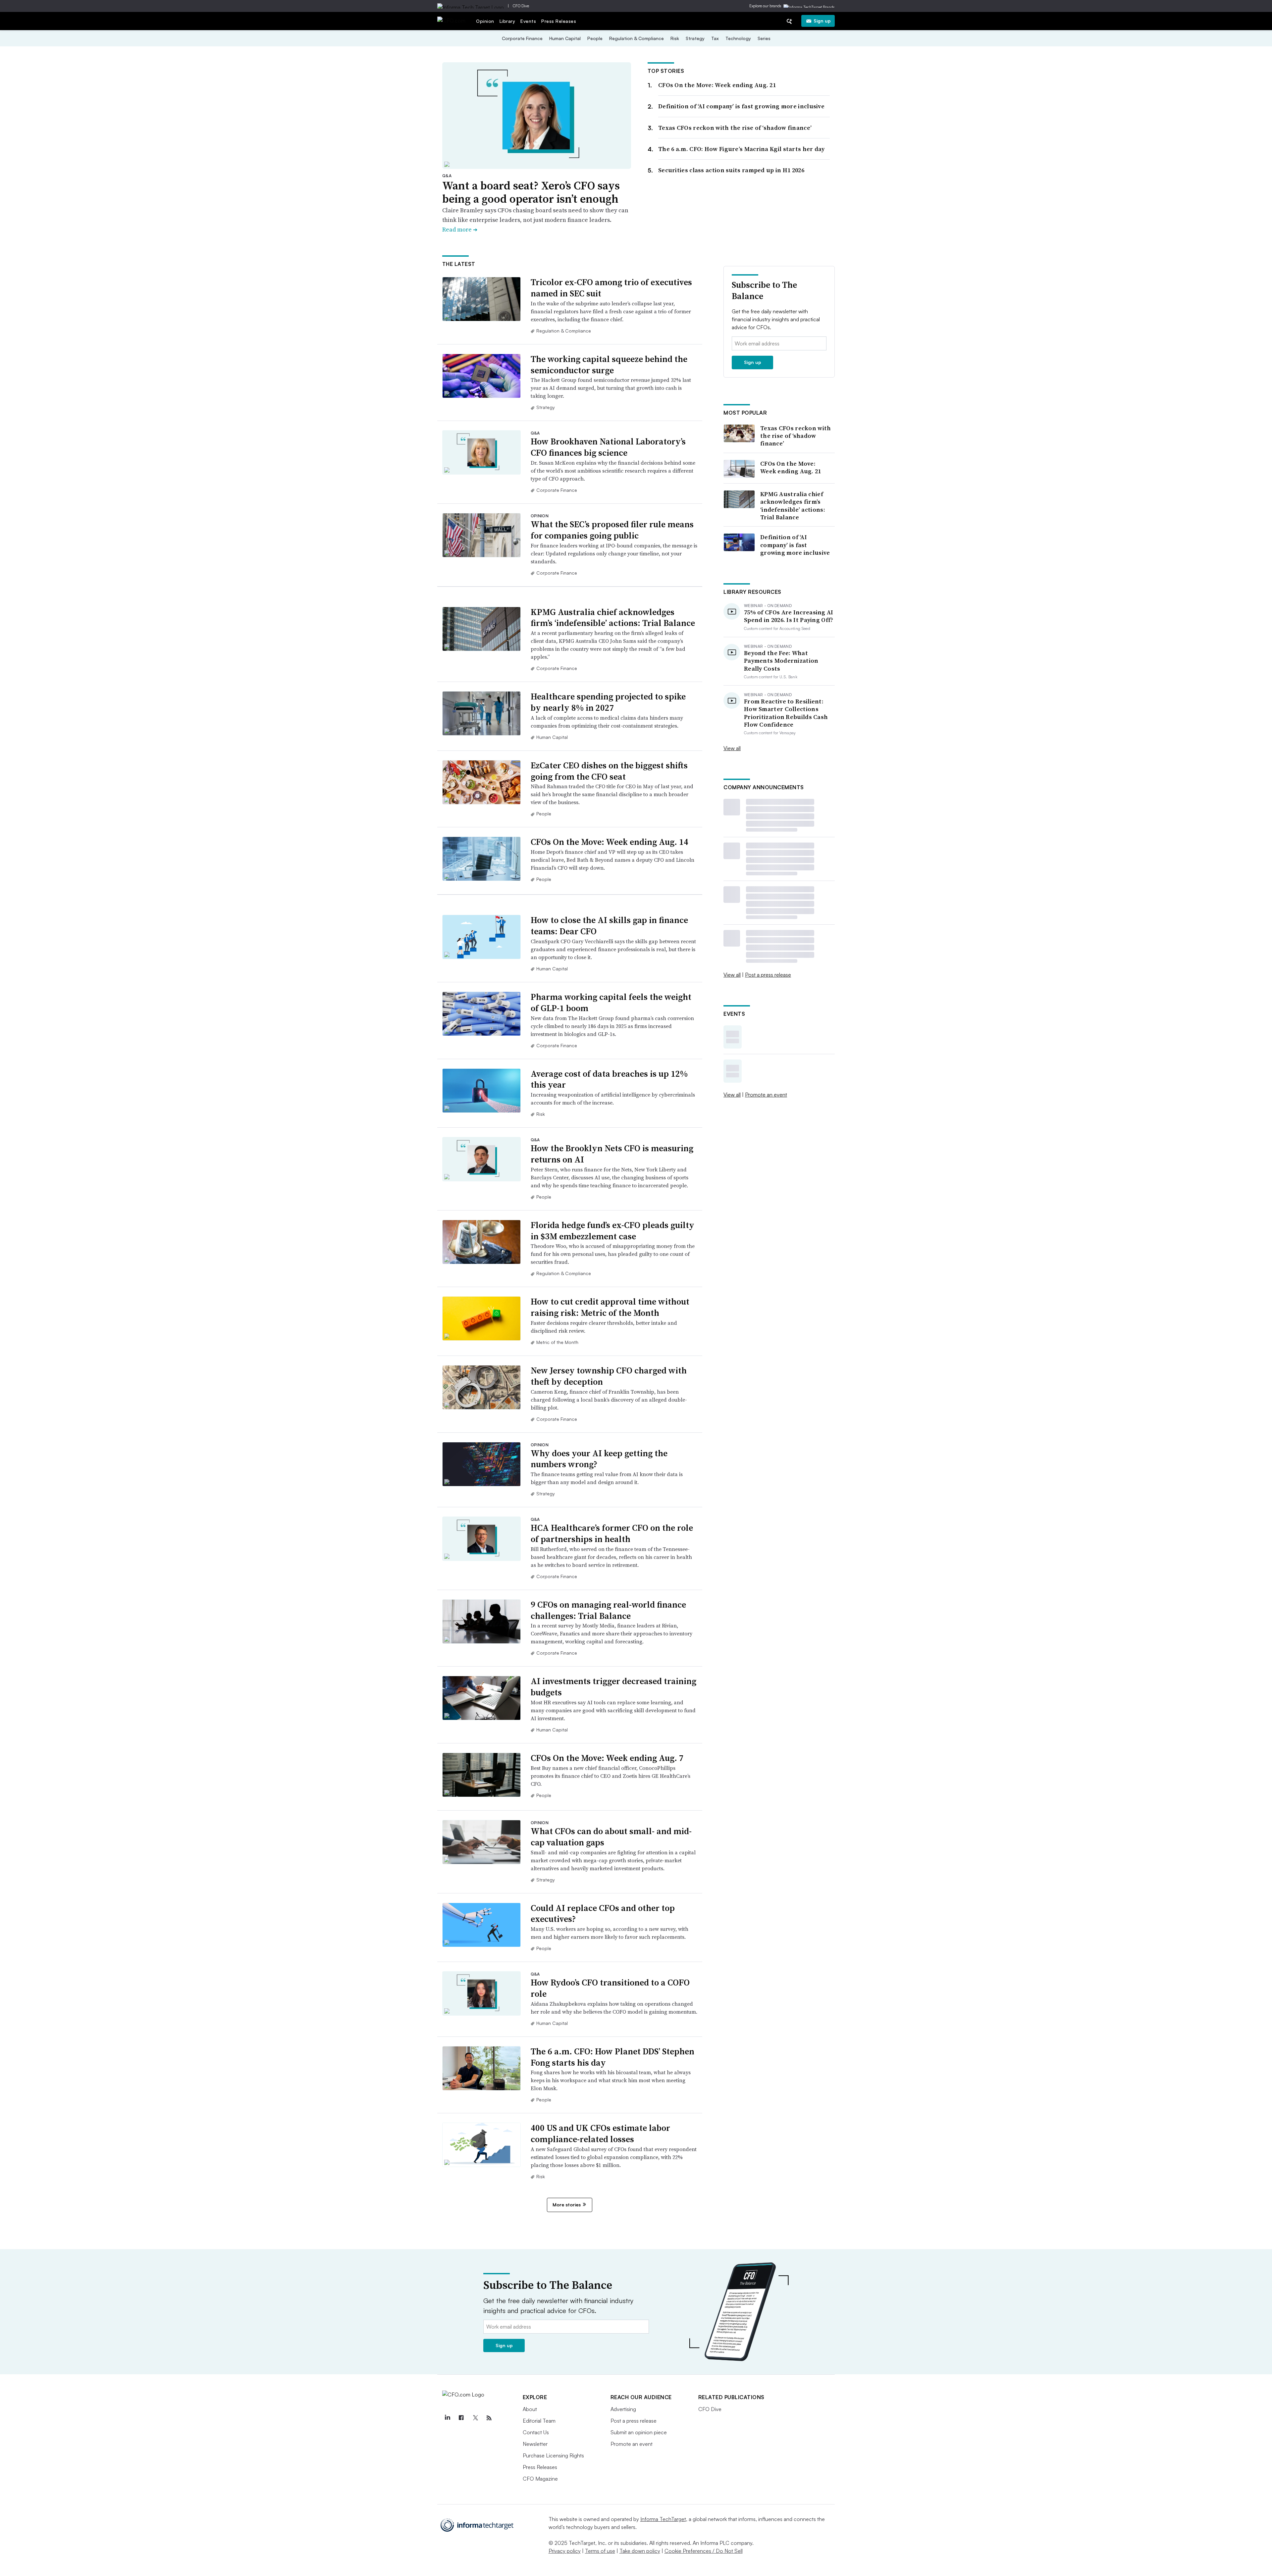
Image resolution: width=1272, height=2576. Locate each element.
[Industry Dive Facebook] (461, 2418)
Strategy (695, 38)
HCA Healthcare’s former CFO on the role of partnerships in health (612, 1533)
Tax (715, 38)
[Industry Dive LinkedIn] (448, 2418)
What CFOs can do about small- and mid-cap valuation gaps (611, 1837)
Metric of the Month (557, 1342)
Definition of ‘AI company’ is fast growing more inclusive (741, 106)
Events (528, 21)
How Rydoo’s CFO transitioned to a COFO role (610, 1988)
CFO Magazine (540, 2479)
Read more (460, 229)
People (595, 38)
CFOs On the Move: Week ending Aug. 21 (717, 85)
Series (764, 38)
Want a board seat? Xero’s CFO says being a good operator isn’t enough (531, 192)
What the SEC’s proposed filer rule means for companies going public (612, 530)
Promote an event (766, 1095)
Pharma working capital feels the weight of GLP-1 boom (611, 1003)
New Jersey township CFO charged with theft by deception (609, 1376)
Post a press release (768, 975)
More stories (567, 2205)
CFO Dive (521, 6)
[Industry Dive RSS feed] (489, 2418)
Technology (738, 38)
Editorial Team (539, 2421)
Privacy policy (565, 2551)
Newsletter (535, 2444)
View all (732, 748)
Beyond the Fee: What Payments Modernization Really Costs (781, 661)
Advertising (623, 2409)
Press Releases (559, 21)
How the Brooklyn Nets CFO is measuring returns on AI (612, 1154)
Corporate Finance (522, 38)
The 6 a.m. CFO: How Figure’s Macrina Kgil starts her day (742, 149)
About (530, 2409)
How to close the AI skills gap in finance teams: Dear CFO (609, 926)
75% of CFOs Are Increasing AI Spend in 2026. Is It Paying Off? (789, 616)
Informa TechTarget (663, 2519)
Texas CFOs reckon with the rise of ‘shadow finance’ (735, 128)
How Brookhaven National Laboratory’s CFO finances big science (608, 447)
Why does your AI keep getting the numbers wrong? (599, 1459)
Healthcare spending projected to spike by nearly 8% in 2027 (608, 702)
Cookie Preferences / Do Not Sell (704, 2551)
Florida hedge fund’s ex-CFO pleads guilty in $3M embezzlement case (612, 1231)
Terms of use (600, 2551)
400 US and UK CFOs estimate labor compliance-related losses (600, 2134)
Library (507, 21)
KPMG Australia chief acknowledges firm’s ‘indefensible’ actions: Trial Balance (613, 618)
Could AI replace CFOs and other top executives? (603, 1914)
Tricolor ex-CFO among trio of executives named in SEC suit (611, 288)
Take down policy (640, 2551)
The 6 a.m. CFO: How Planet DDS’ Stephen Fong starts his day (612, 2057)
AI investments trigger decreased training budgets (613, 1687)
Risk (675, 38)
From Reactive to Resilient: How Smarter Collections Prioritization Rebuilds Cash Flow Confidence (786, 713)
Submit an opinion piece (639, 2432)
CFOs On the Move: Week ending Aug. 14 (609, 842)
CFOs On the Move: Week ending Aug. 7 (607, 1758)
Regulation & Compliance (636, 38)
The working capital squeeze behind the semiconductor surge (609, 365)
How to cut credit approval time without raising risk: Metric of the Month (610, 1307)
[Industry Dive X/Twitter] (475, 2418)
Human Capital (565, 38)
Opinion (485, 21)
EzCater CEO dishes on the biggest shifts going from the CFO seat (609, 771)
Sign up (822, 21)
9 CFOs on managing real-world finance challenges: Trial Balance (608, 1610)
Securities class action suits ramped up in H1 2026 (731, 170)
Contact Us (536, 2432)
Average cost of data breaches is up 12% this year (609, 1079)
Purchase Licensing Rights (553, 2455)
